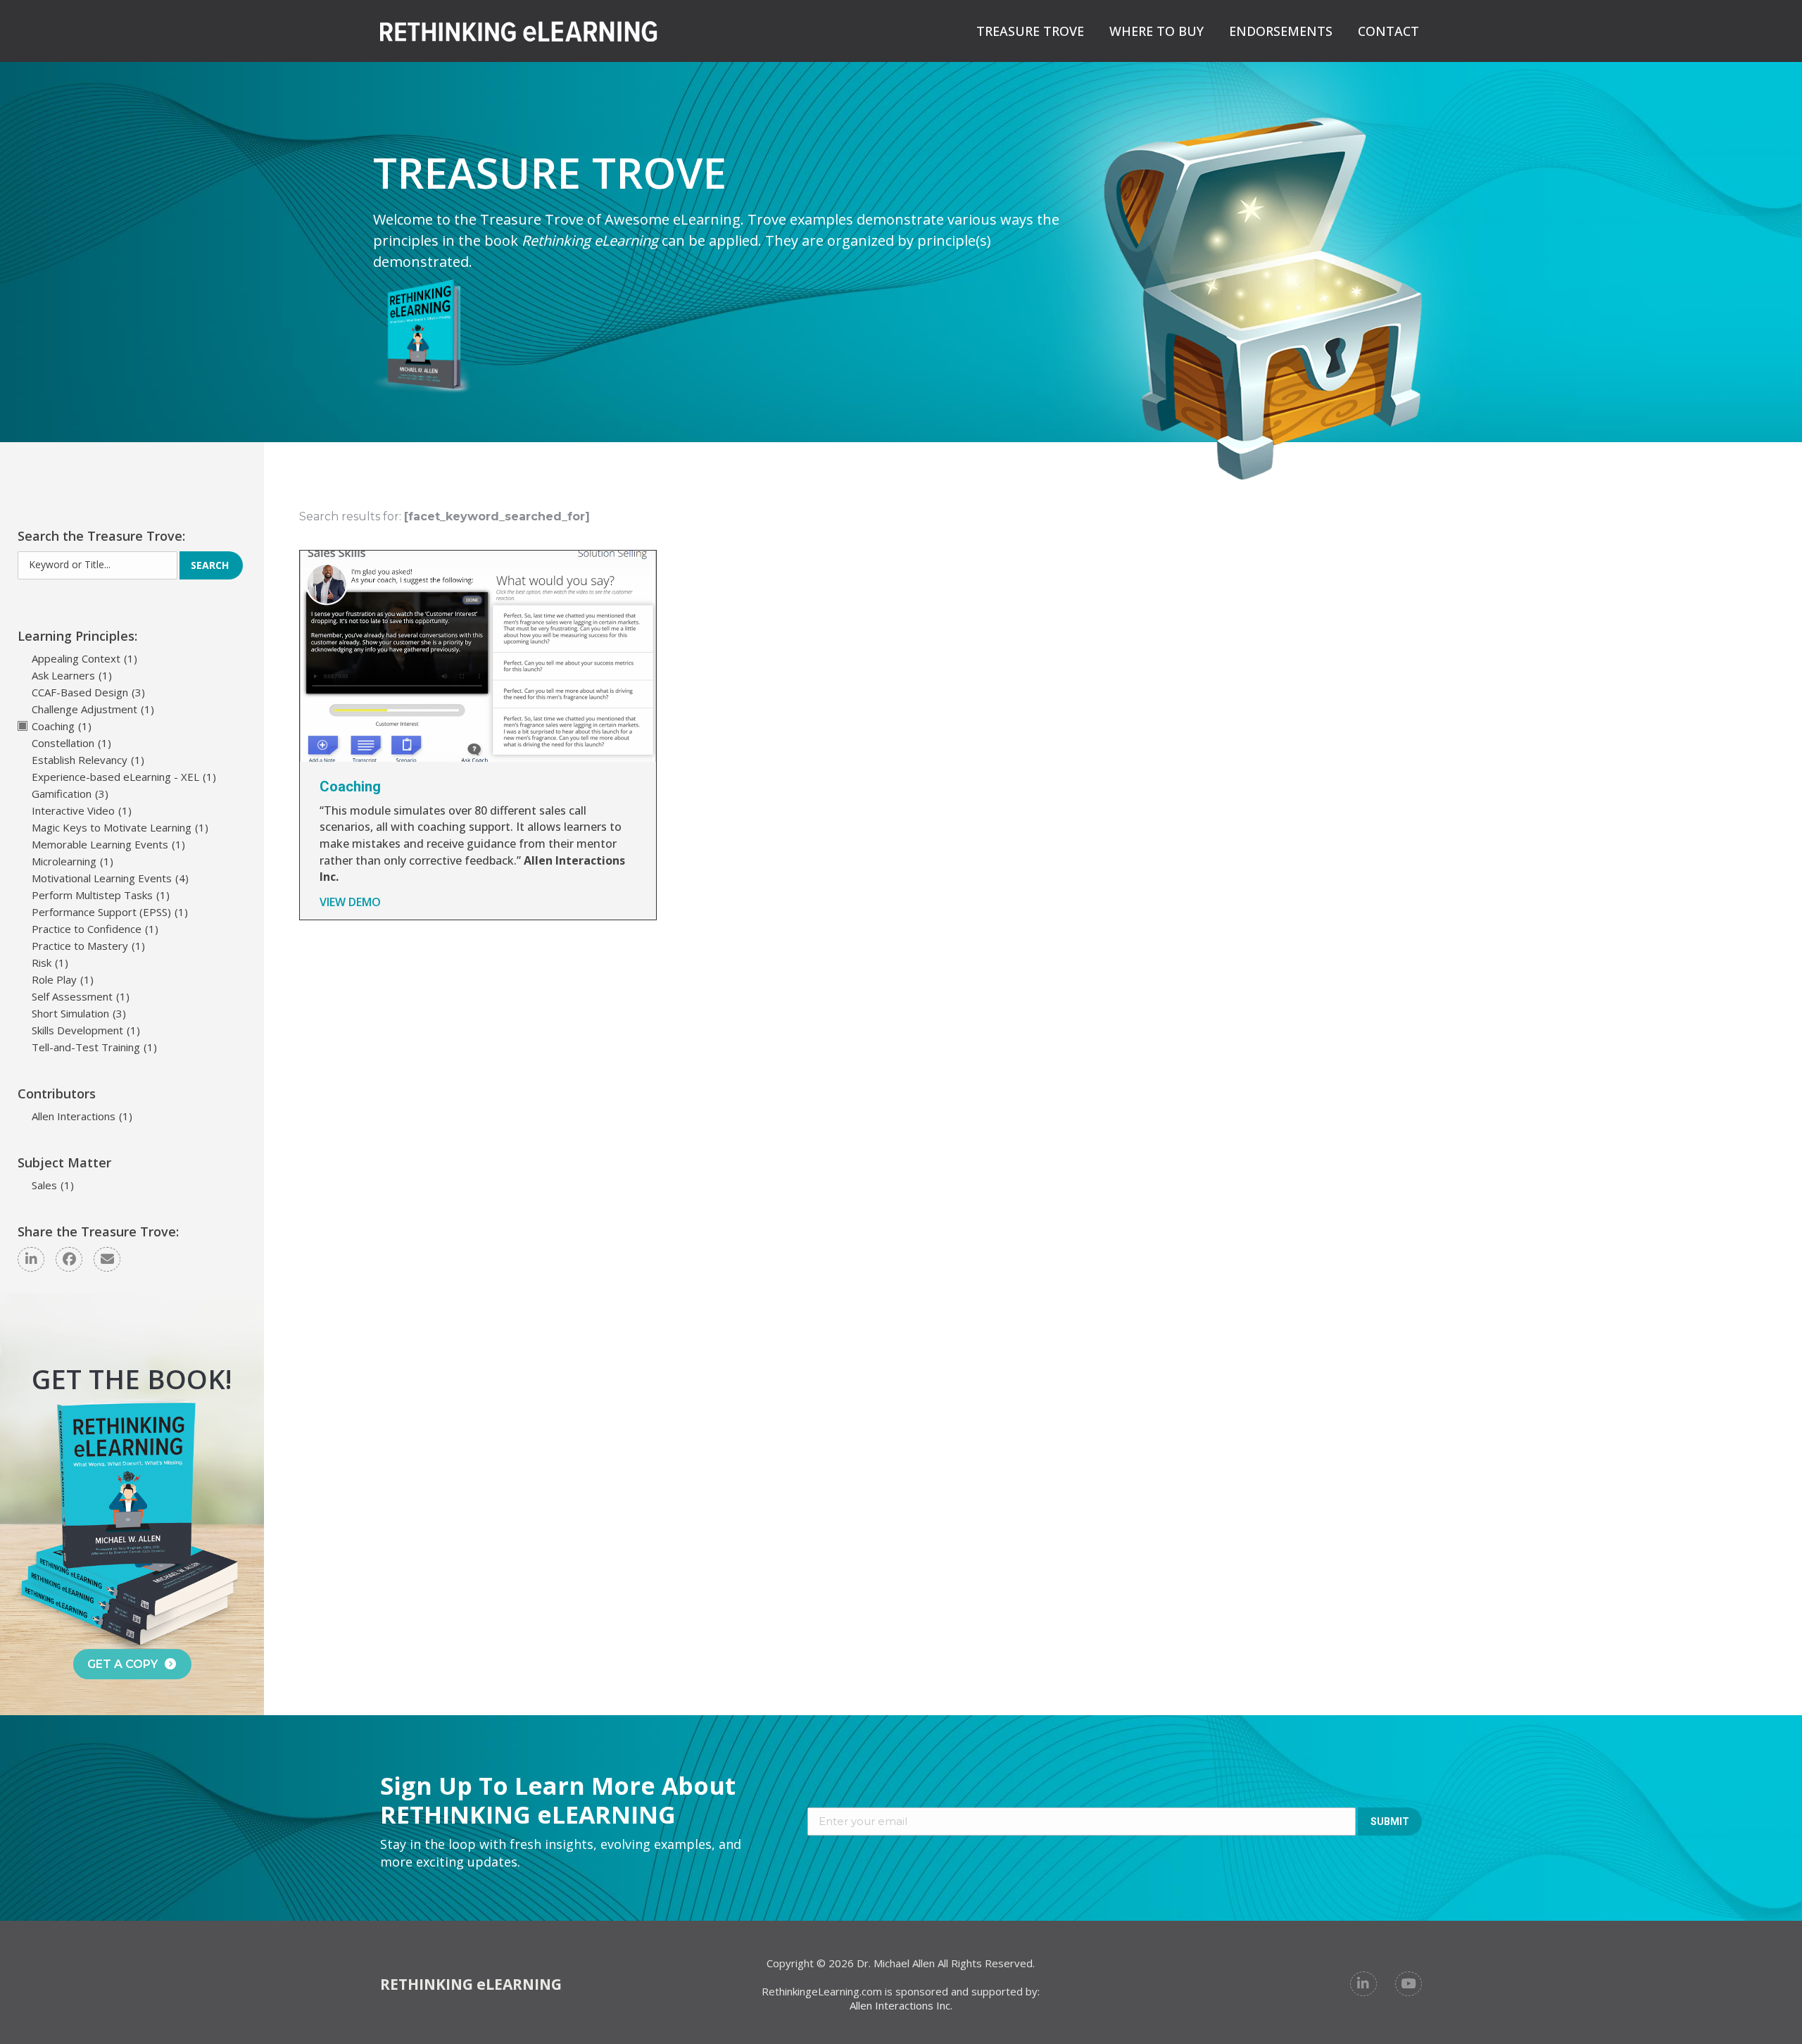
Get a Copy (122, 1664)
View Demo (350, 902)
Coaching (350, 786)
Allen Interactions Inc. (901, 2005)
